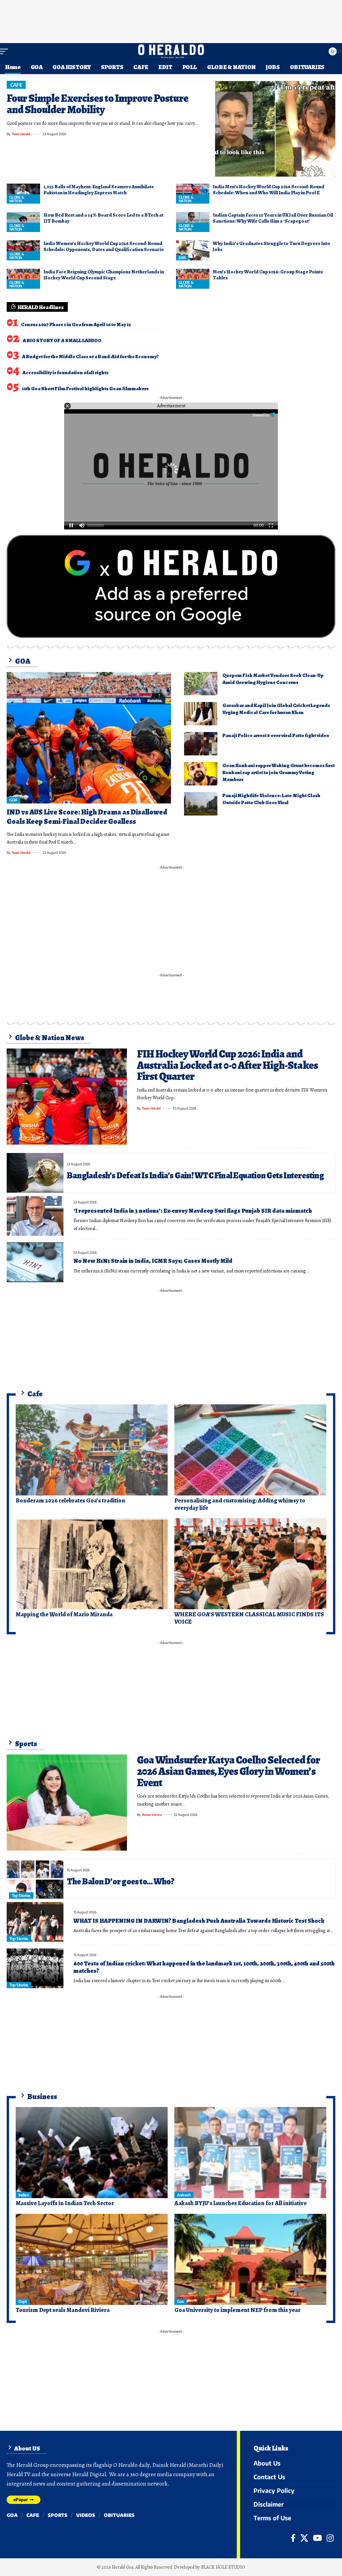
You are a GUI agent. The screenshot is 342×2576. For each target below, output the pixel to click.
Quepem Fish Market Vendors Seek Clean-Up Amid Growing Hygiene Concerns (273, 679)
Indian (24, 2195)
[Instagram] (330, 2538)
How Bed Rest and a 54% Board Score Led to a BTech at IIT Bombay (103, 218)
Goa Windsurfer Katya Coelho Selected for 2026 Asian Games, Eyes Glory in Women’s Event (228, 1771)
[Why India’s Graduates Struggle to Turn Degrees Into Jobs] (193, 250)
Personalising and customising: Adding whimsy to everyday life (240, 1504)
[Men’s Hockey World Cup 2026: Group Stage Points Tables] (193, 279)
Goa (181, 2301)
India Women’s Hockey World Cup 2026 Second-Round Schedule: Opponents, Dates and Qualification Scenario (104, 246)
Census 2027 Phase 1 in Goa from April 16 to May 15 (76, 324)
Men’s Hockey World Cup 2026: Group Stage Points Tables (268, 275)
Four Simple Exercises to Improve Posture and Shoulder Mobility (98, 104)
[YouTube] (317, 2538)
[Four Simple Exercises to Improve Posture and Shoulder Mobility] (275, 129)
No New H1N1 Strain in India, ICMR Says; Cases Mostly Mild (153, 1261)
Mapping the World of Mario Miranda (64, 1614)
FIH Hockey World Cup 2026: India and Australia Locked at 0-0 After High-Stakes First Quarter (227, 1065)
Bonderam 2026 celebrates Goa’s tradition (70, 1500)
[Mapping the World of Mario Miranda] (92, 1564)
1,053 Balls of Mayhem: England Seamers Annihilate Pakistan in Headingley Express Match (99, 190)
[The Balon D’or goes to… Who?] (35, 1879)
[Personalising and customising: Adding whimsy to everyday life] (250, 1450)
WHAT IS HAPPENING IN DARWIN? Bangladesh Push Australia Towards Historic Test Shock (199, 1921)
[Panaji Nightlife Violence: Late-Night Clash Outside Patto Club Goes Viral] (201, 804)
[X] (304, 2538)
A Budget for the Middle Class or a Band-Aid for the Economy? (90, 357)
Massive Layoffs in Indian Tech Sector (65, 2203)
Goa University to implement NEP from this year (237, 2310)
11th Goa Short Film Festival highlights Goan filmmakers (85, 389)
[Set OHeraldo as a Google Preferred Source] (171, 586)
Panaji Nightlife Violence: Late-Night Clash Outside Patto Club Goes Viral (271, 799)
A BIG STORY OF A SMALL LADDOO (62, 340)
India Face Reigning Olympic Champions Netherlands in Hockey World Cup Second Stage (104, 275)
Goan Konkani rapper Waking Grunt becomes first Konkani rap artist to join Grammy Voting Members (279, 772)
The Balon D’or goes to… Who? (120, 1882)
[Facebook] (293, 2538)
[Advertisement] (171, 20)
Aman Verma (152, 1815)
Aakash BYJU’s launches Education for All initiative (240, 2203)
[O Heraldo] (171, 51)
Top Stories (21, 1896)
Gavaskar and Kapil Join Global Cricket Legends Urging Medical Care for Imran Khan (276, 709)
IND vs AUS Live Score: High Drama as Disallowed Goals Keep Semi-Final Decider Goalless (87, 817)
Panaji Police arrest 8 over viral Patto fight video (276, 735)
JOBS (182, 258)
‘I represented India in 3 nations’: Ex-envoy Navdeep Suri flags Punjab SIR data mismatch (193, 1211)
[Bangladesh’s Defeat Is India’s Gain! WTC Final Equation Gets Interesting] (35, 1173)
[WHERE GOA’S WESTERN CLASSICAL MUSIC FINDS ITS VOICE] (250, 1564)
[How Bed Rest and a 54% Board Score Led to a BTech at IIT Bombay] (23, 222)
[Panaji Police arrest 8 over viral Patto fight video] (201, 744)
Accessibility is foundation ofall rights (65, 373)
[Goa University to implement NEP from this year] (250, 2259)
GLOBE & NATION (17, 199)
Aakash (184, 2195)
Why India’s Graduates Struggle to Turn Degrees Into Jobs (272, 246)
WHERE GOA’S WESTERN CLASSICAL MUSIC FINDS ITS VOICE (249, 1618)
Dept (23, 2301)
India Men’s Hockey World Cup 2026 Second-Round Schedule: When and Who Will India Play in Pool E (269, 190)
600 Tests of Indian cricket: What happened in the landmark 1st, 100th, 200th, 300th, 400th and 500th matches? (204, 1967)
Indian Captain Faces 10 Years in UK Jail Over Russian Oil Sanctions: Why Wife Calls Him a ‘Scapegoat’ (273, 218)
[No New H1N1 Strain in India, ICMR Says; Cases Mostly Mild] (35, 1262)
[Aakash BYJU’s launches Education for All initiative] (250, 2153)
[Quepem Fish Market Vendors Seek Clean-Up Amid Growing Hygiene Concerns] (201, 684)
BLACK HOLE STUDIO (223, 2567)
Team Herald (21, 134)
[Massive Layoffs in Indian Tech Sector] (92, 2153)
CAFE (16, 85)
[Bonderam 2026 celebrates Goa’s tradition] (92, 1450)
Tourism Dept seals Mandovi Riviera (63, 2310)
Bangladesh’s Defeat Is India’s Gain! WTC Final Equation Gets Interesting (195, 1176)
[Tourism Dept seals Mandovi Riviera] (92, 2259)
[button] (6, 51)
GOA (14, 800)
